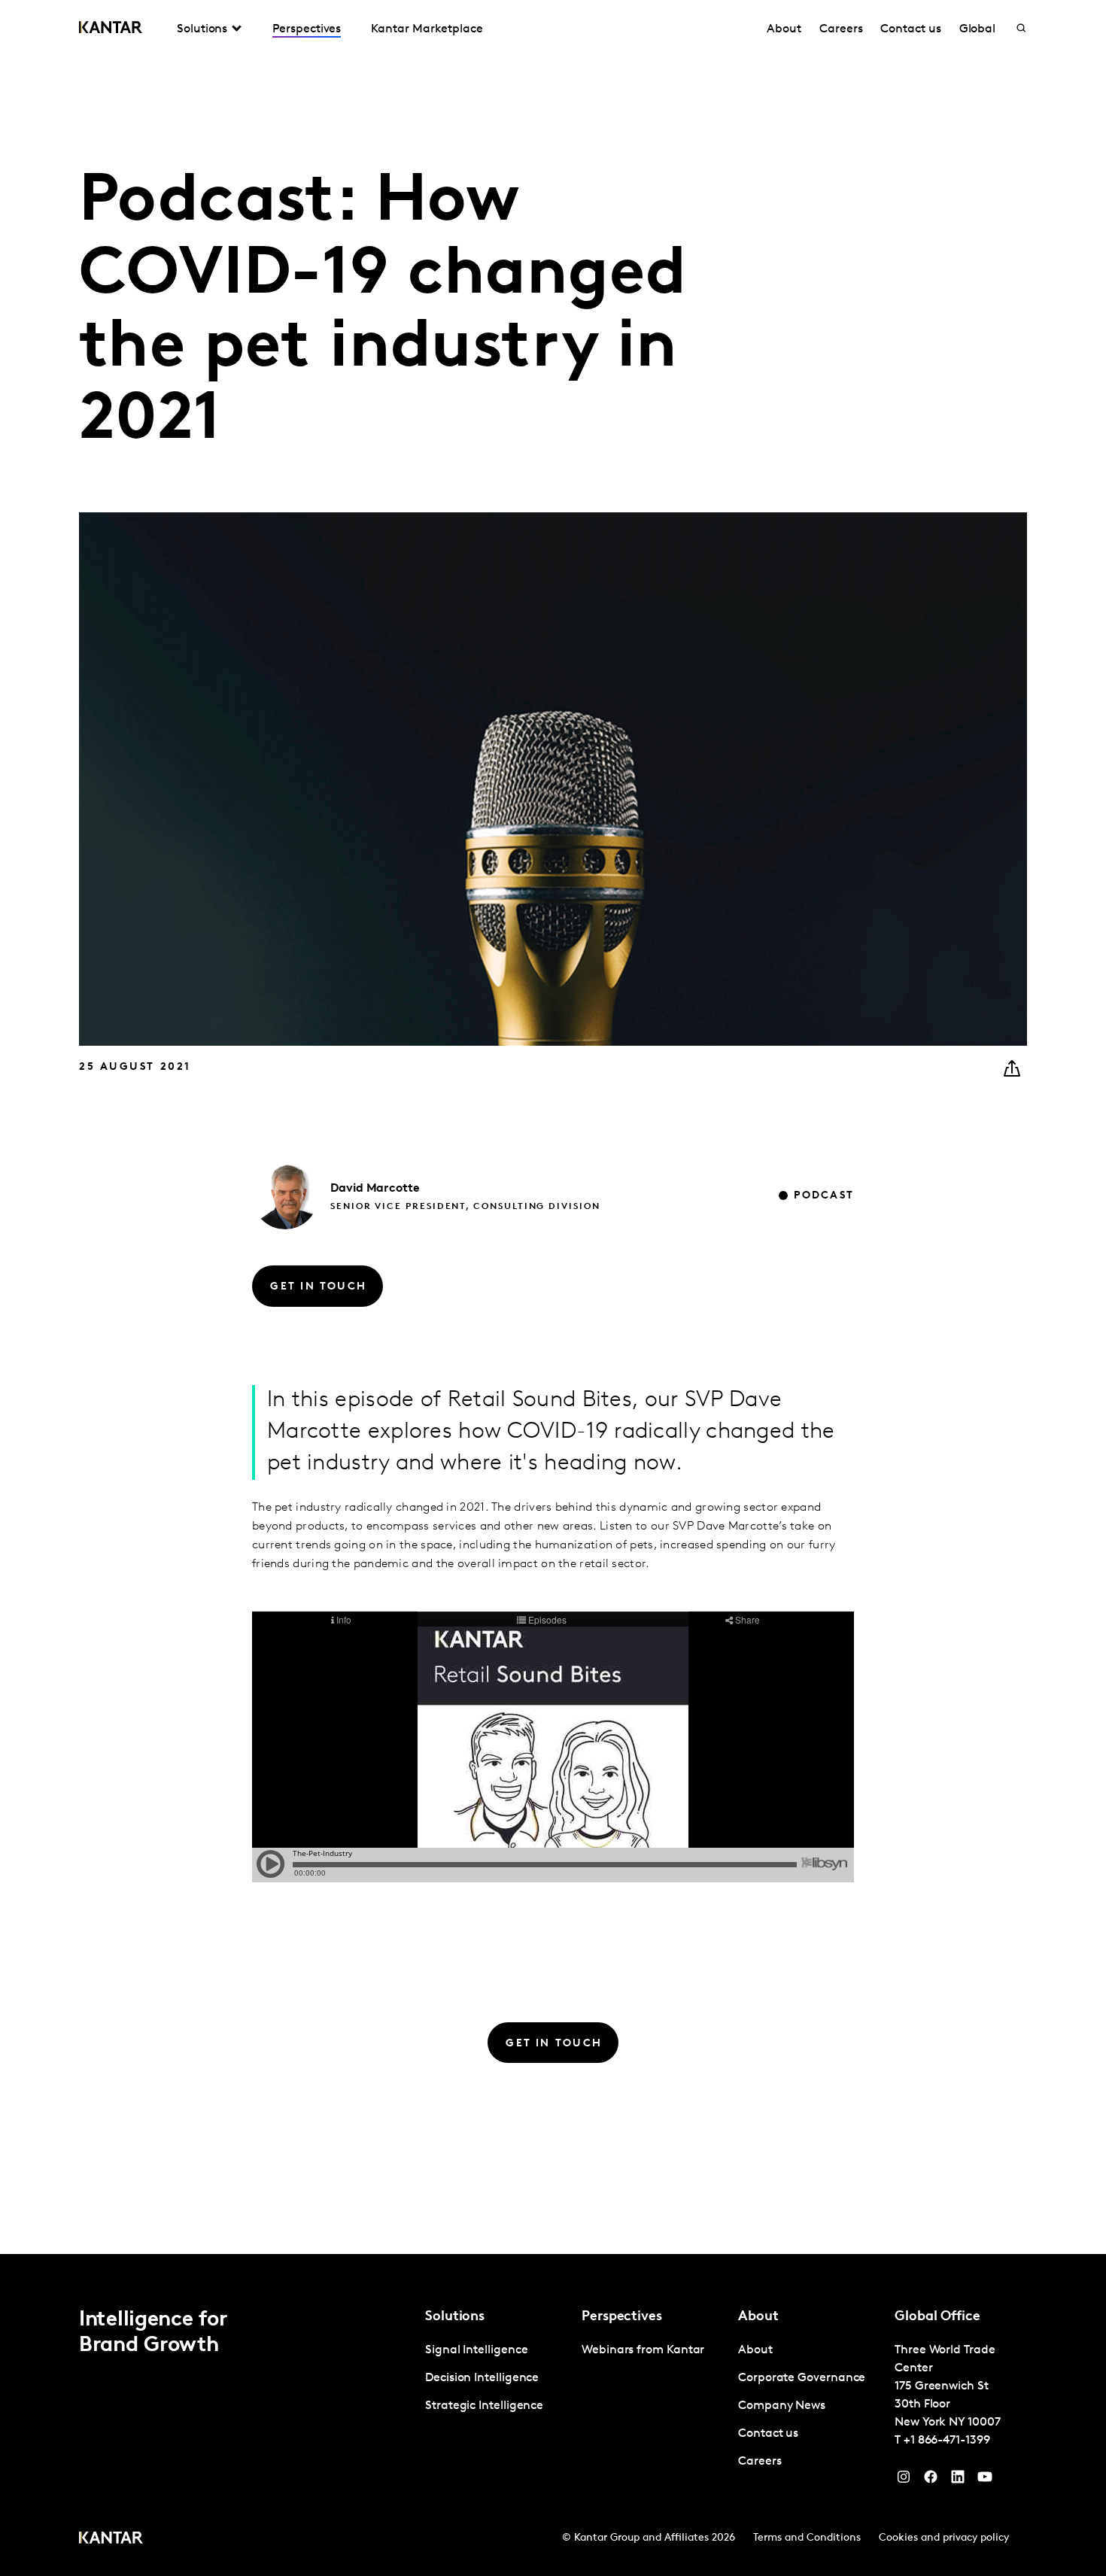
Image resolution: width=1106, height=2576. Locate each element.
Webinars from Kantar (643, 2350)
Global (978, 29)
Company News (782, 2406)
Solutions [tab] (202, 29)
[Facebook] (931, 2480)
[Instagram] (904, 2480)
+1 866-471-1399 (947, 2441)
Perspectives (307, 29)
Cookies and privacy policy (944, 2538)
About (784, 29)
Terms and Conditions (807, 2538)
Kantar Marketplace (427, 29)
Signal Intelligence (476, 2350)
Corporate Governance (802, 2378)
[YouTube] (958, 2480)
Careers (841, 29)
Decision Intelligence (482, 2378)
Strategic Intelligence (484, 2406)
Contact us (910, 29)
